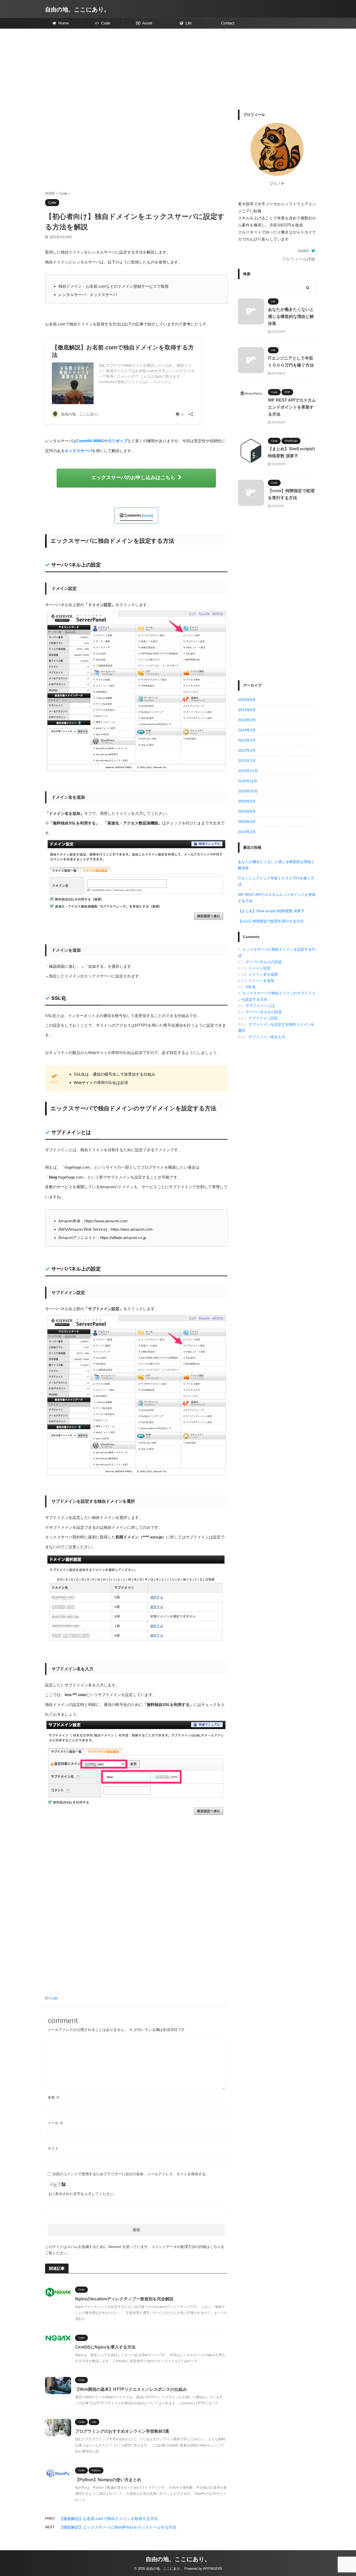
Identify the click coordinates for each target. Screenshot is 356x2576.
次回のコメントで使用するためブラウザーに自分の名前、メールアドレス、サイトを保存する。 (131, 2174)
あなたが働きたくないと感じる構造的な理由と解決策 (291, 316)
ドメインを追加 (256, 981)
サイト (53, 2148)
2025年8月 (247, 700)
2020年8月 (247, 811)
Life (188, 23)
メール (56, 2123)
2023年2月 (247, 730)
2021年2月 (247, 750)
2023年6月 (247, 710)
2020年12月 (248, 771)
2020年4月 (247, 822)
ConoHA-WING (90, 441)
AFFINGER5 (213, 2569)
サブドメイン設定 (258, 1018)
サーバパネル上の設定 (260, 962)
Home (63, 23)
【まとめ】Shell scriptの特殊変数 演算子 (271, 911)
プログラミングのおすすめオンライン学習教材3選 (122, 2431)
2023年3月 (247, 720)
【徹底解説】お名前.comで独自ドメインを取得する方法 (109, 2519)
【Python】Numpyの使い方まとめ (108, 2480)
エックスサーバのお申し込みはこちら (133, 477)
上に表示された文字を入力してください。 (82, 2194)
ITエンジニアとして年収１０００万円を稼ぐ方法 (276, 881)
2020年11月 (248, 781)
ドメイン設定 (254, 968)
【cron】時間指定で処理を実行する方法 (271, 921)
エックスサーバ (78, 451)
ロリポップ (118, 441)
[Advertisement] (178, 68)
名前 (54, 2097)
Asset (147, 23)
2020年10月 (248, 791)
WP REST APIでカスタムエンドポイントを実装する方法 (292, 407)
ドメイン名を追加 (258, 974)
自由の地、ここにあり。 (77, 10)
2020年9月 (247, 801)
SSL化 (247, 987)
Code (105, 23)
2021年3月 (247, 740)
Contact (228, 23)
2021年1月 (247, 761)
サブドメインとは (256, 1006)
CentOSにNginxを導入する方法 (105, 2347)
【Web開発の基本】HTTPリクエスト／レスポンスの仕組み (131, 2389)
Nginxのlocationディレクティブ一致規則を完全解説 (124, 2299)
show (147, 515)
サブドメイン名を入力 (262, 1037)
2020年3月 (247, 832)
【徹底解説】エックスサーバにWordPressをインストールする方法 (118, 2527)
